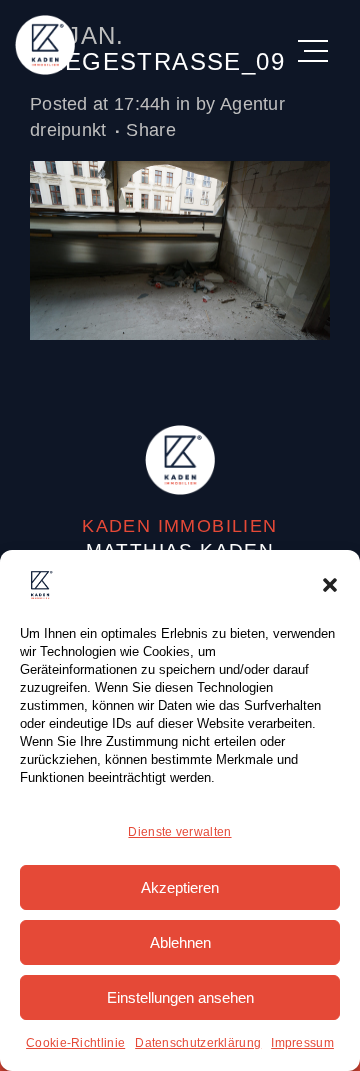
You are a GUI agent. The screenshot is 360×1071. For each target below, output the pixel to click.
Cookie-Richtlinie (75, 1043)
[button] (330, 585)
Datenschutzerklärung (198, 1043)
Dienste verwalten (179, 832)
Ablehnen (180, 942)
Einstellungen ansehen (180, 997)
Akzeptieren (180, 887)
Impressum (302, 1043)
